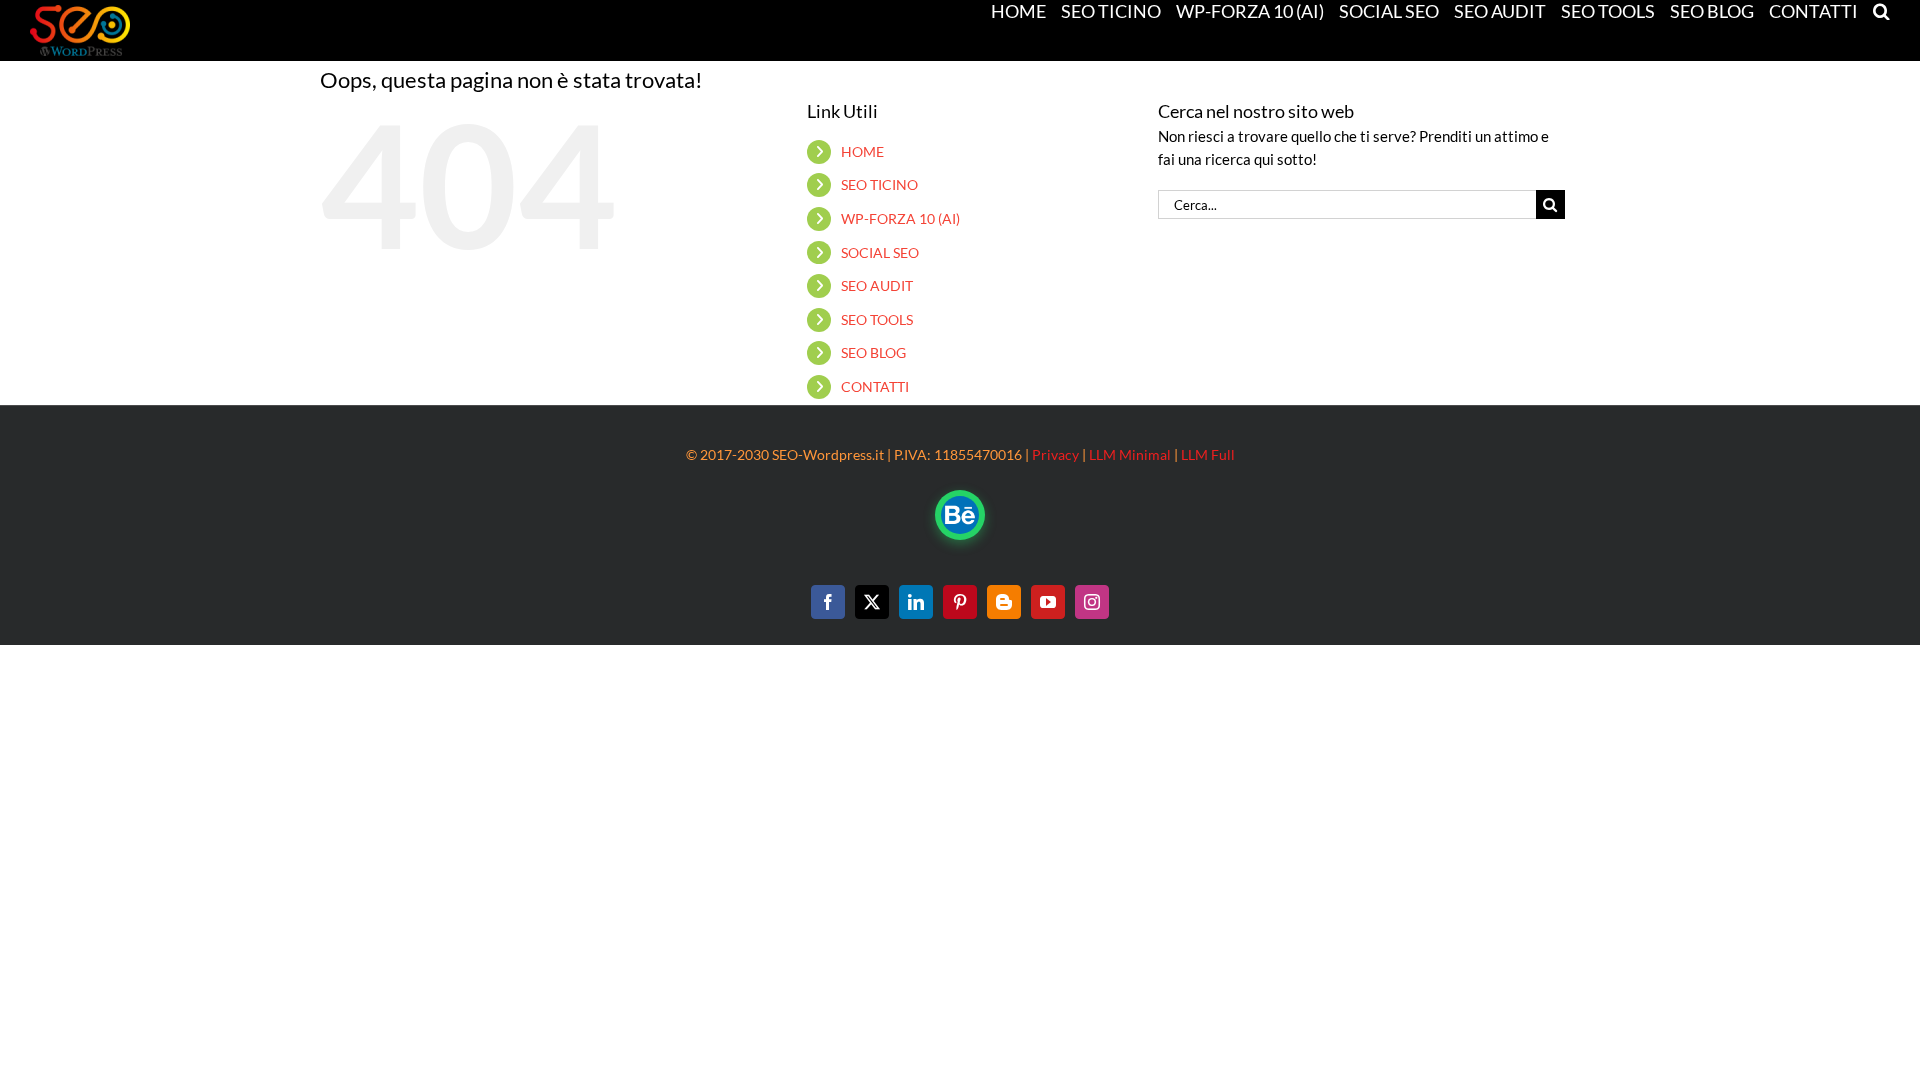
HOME (862, 151)
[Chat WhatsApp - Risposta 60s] (960, 515)
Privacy (1055, 454)
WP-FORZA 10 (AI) (900, 218)
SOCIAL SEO (880, 252)
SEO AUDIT (877, 285)
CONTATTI (875, 386)
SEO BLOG (873, 352)
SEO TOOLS (877, 319)
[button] (1881, 10)
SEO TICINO (879, 184)
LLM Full (1208, 454)
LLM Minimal (1130, 454)
